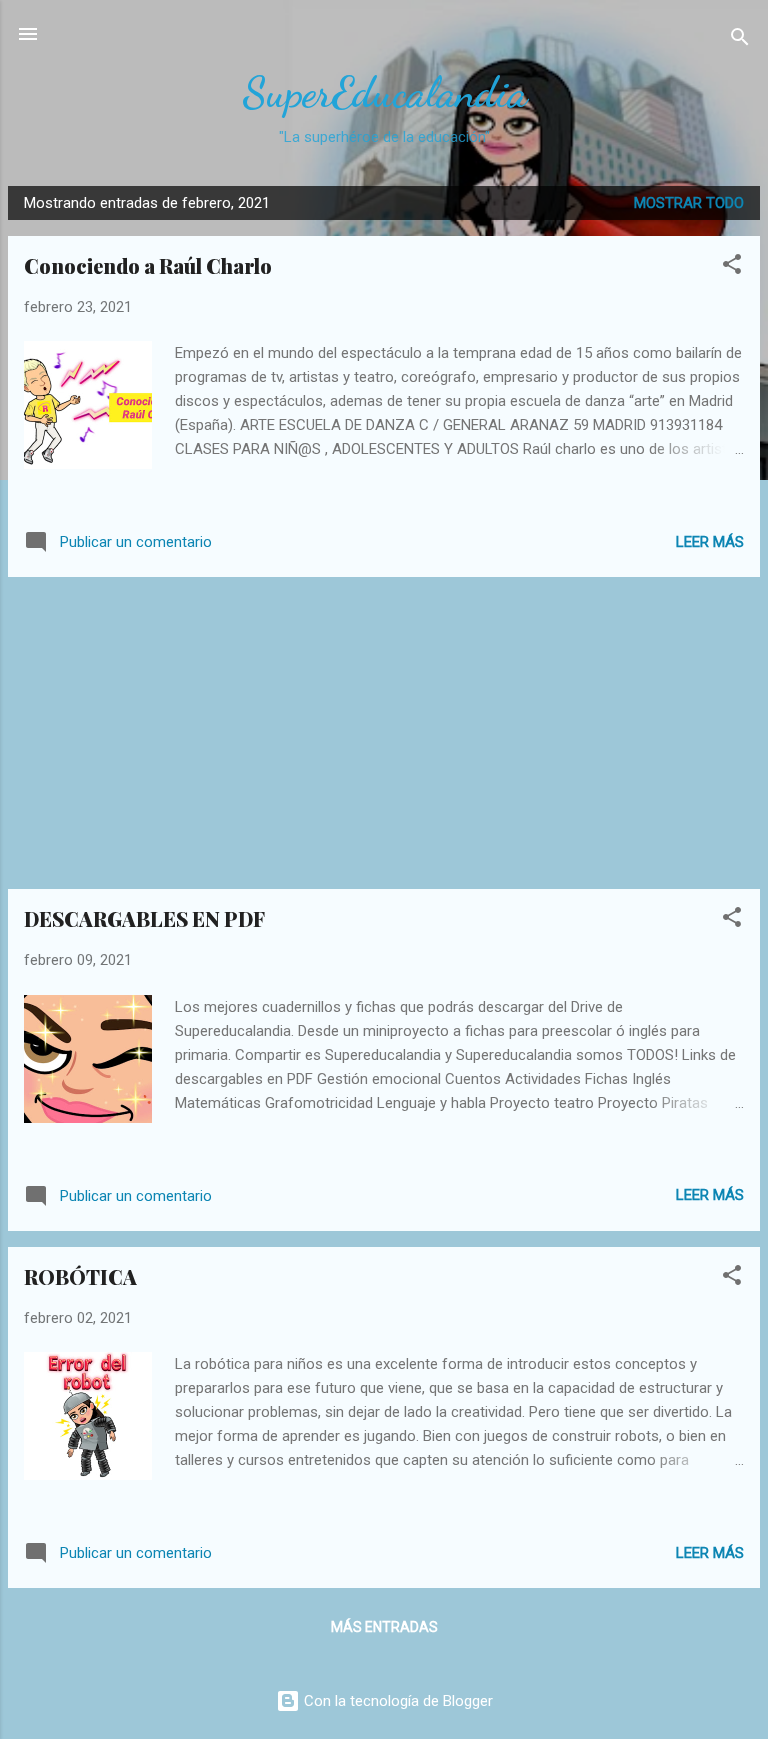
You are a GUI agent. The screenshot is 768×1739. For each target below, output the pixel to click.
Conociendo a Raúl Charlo (148, 265)
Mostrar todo (689, 203)
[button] (732, 267)
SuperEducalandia (384, 92)
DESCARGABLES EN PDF (144, 918)
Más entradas (384, 1627)
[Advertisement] (384, 733)
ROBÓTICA (80, 1276)
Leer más (710, 542)
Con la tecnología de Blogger (396, 1701)
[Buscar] (740, 40)
